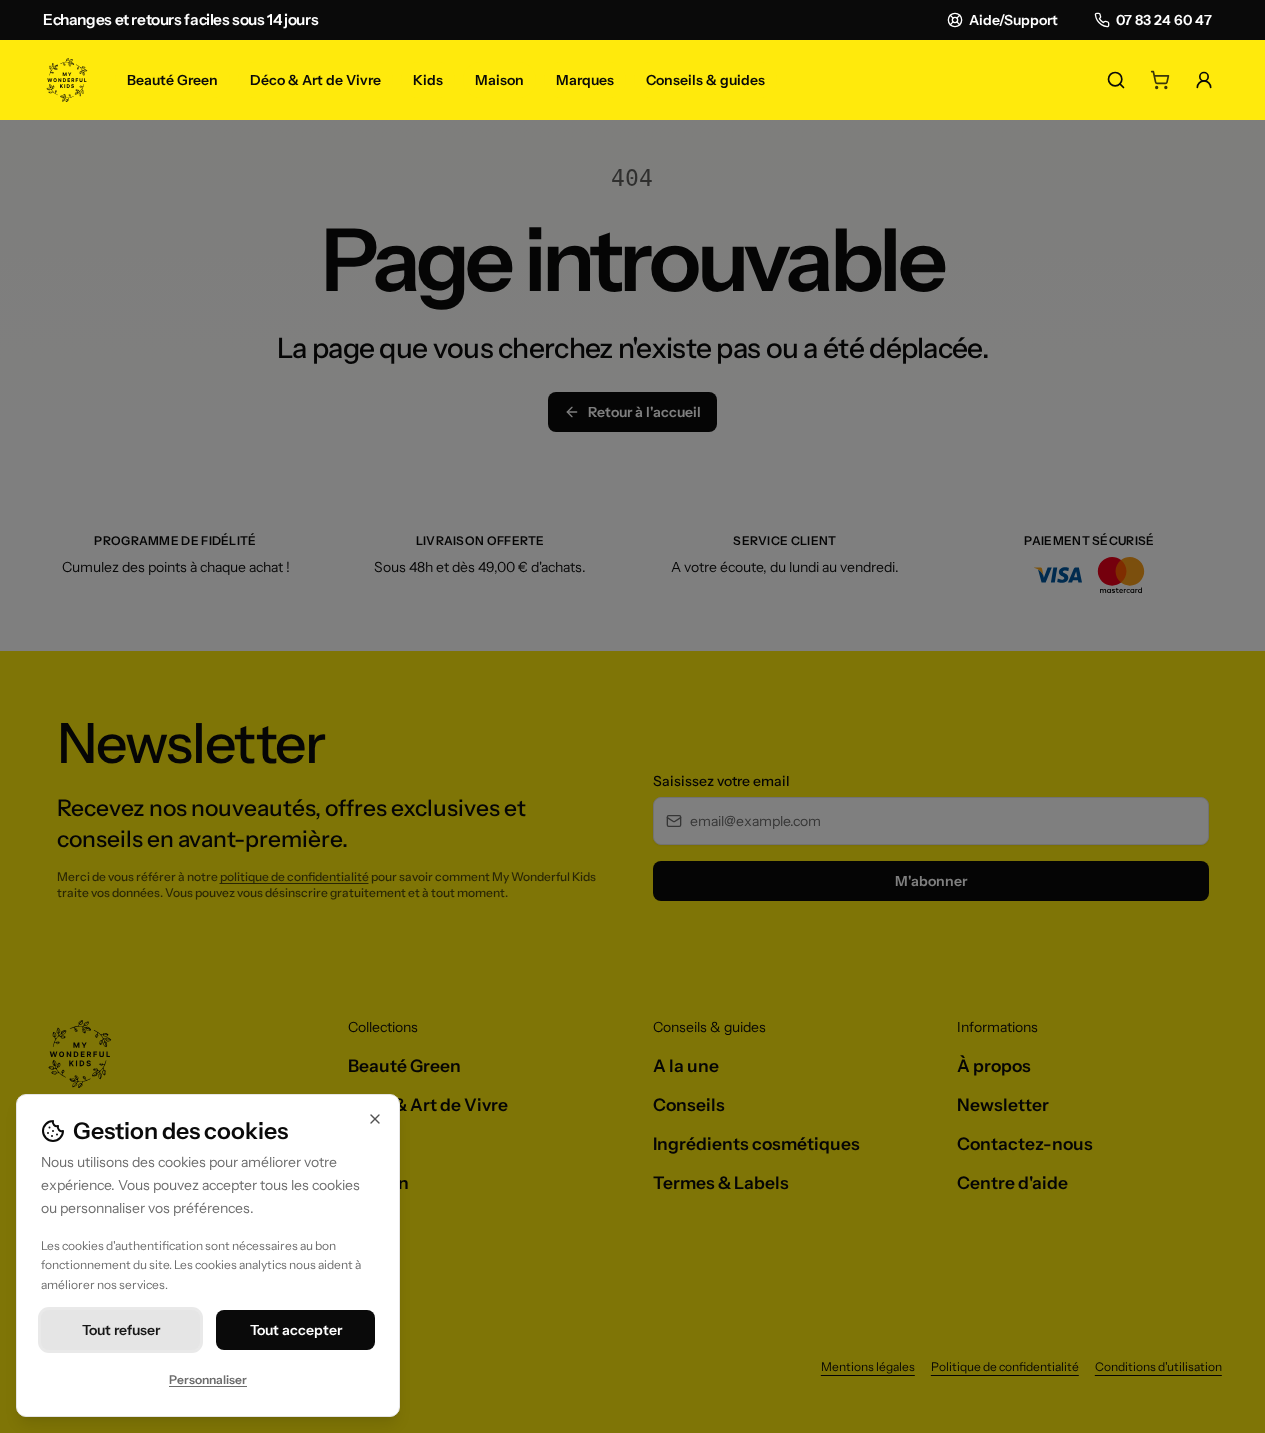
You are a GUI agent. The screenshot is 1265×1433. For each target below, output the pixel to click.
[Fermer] (375, 1119)
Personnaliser (208, 1379)
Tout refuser (121, 1330)
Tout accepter (296, 1330)
